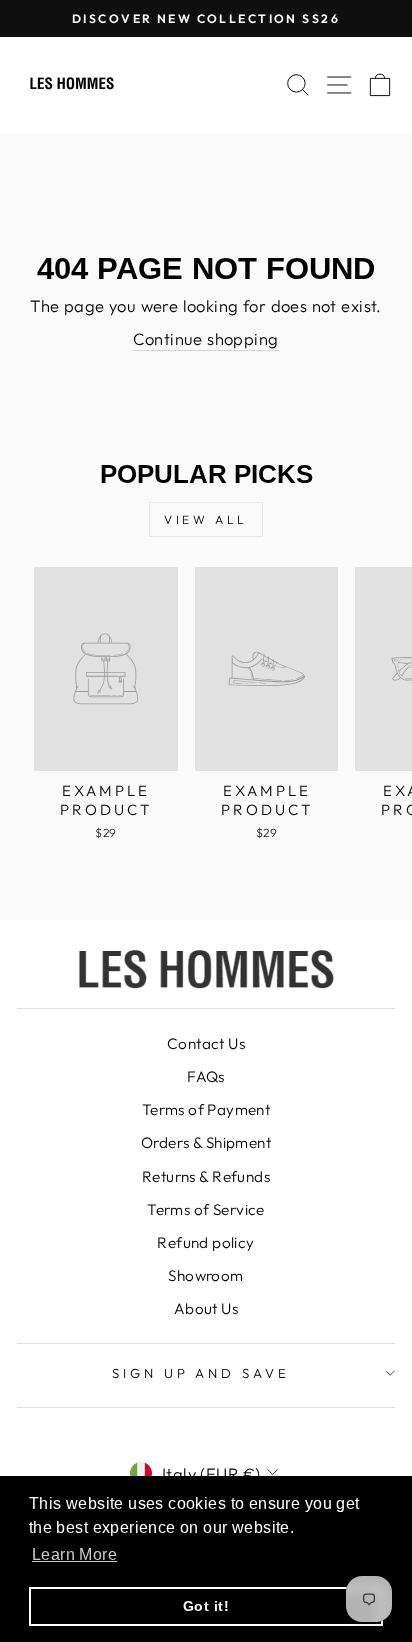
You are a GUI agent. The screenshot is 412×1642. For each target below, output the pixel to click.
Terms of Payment (206, 1109)
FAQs (206, 1076)
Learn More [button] (74, 1554)
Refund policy (205, 1242)
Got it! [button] (206, 1606)
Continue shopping (205, 338)
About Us (206, 1308)
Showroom (205, 1275)
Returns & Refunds (206, 1176)
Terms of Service (206, 1209)
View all (206, 519)
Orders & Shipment (206, 1142)
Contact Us (206, 1043)
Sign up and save (201, 1373)
